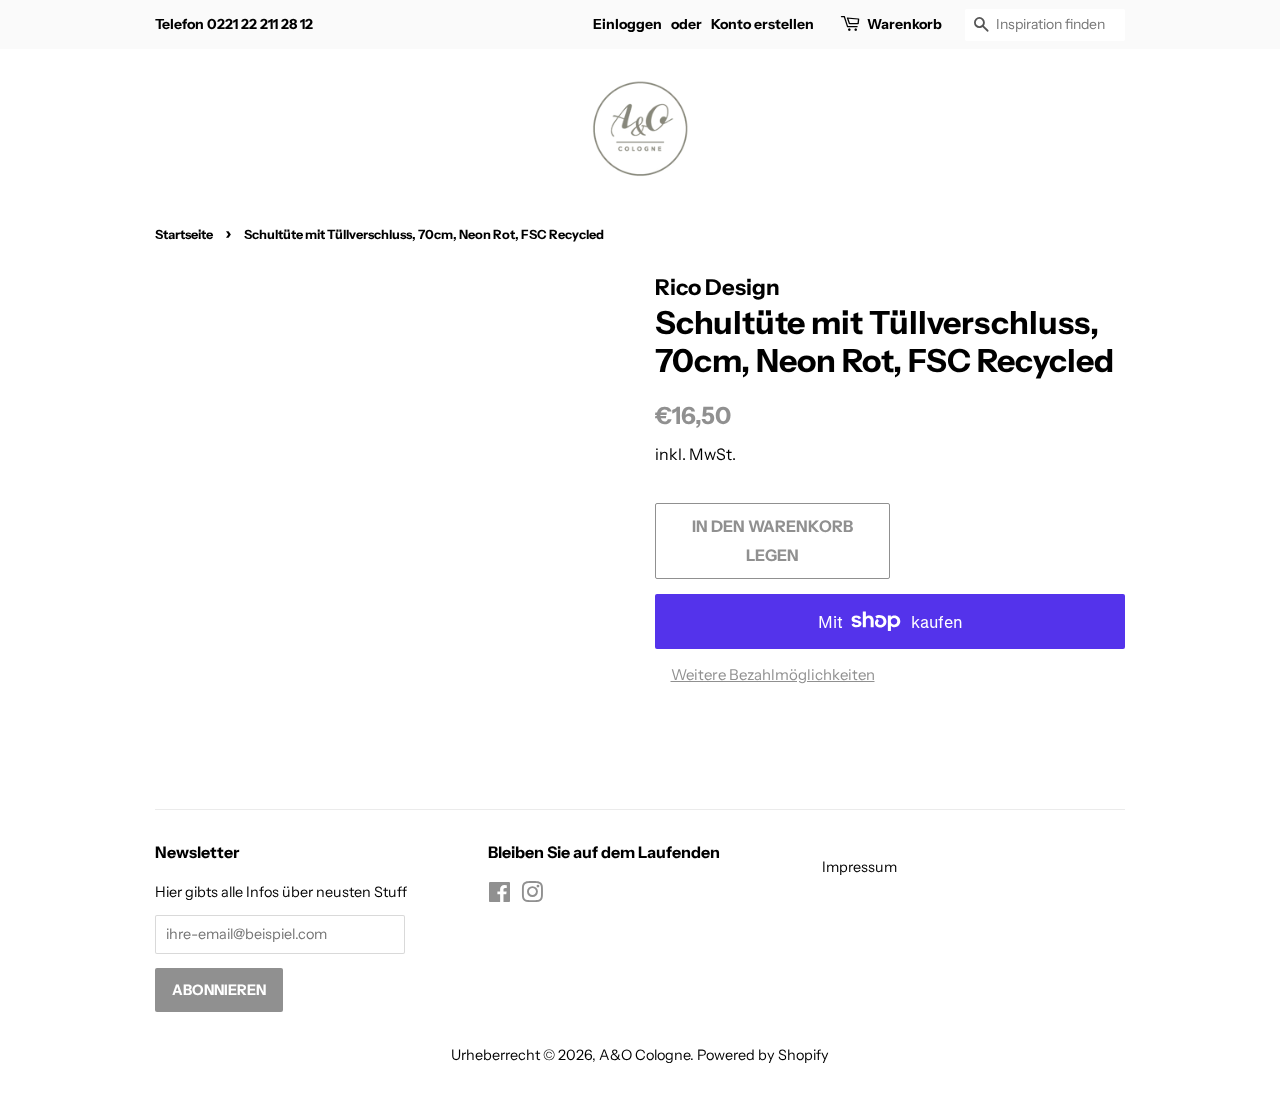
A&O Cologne (644, 1055)
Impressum (859, 867)
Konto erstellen (762, 24)
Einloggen (627, 24)
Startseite (184, 234)
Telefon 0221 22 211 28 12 (234, 24)
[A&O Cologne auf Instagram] (532, 896)
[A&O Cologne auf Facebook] (499, 896)
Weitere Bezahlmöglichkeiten (773, 674)
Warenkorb (904, 24)
